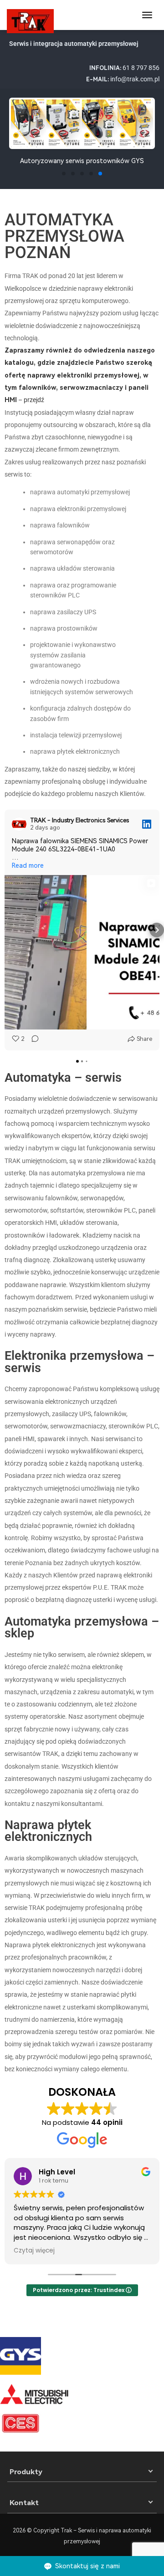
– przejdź (80, 375)
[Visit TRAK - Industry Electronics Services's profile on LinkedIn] (19, 824)
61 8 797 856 (141, 68)
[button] (19, 132)
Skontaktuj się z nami (87, 2566)
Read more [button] (28, 865)
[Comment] (32, 1039)
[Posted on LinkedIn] (147, 824)
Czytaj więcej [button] (34, 2251)
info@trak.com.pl (135, 79)
